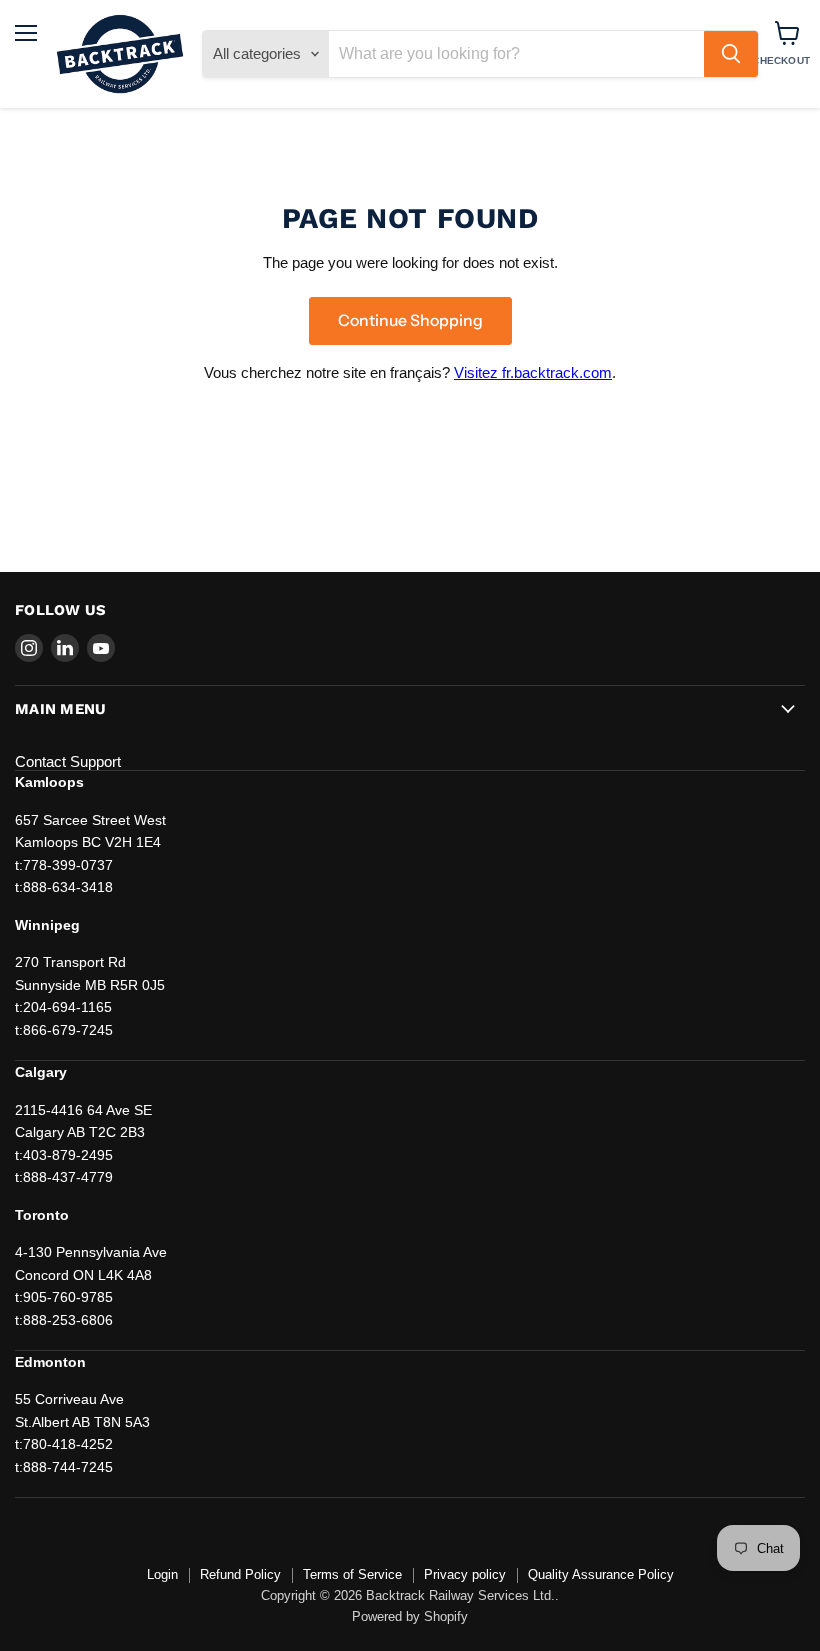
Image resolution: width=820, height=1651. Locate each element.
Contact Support (68, 761)
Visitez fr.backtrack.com (533, 372)
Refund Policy (240, 1574)
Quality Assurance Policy (601, 1574)
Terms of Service (352, 1574)
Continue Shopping (410, 320)
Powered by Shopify (410, 1616)
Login (162, 1574)
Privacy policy (465, 1574)
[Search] (731, 54)
